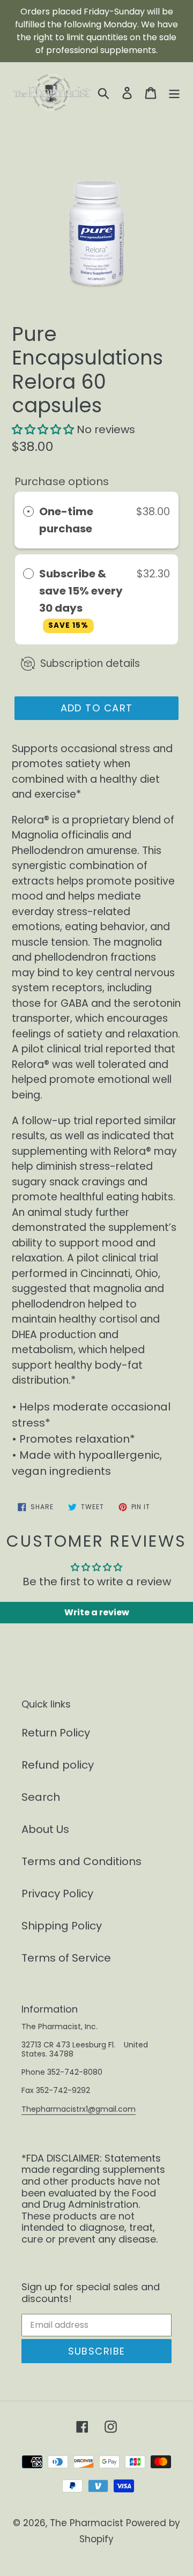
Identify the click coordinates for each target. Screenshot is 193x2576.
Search (41, 1797)
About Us (45, 1829)
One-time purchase (66, 520)
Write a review (97, 1612)
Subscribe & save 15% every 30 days (81, 598)
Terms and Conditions (81, 1861)
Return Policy (56, 1733)
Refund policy (58, 1765)
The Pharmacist (87, 2523)
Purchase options (62, 481)
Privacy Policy (57, 1894)
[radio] (28, 511)
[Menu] (174, 92)
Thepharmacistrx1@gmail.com (79, 2109)
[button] (43, 429)
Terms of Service (66, 1958)
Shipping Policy (62, 1926)
